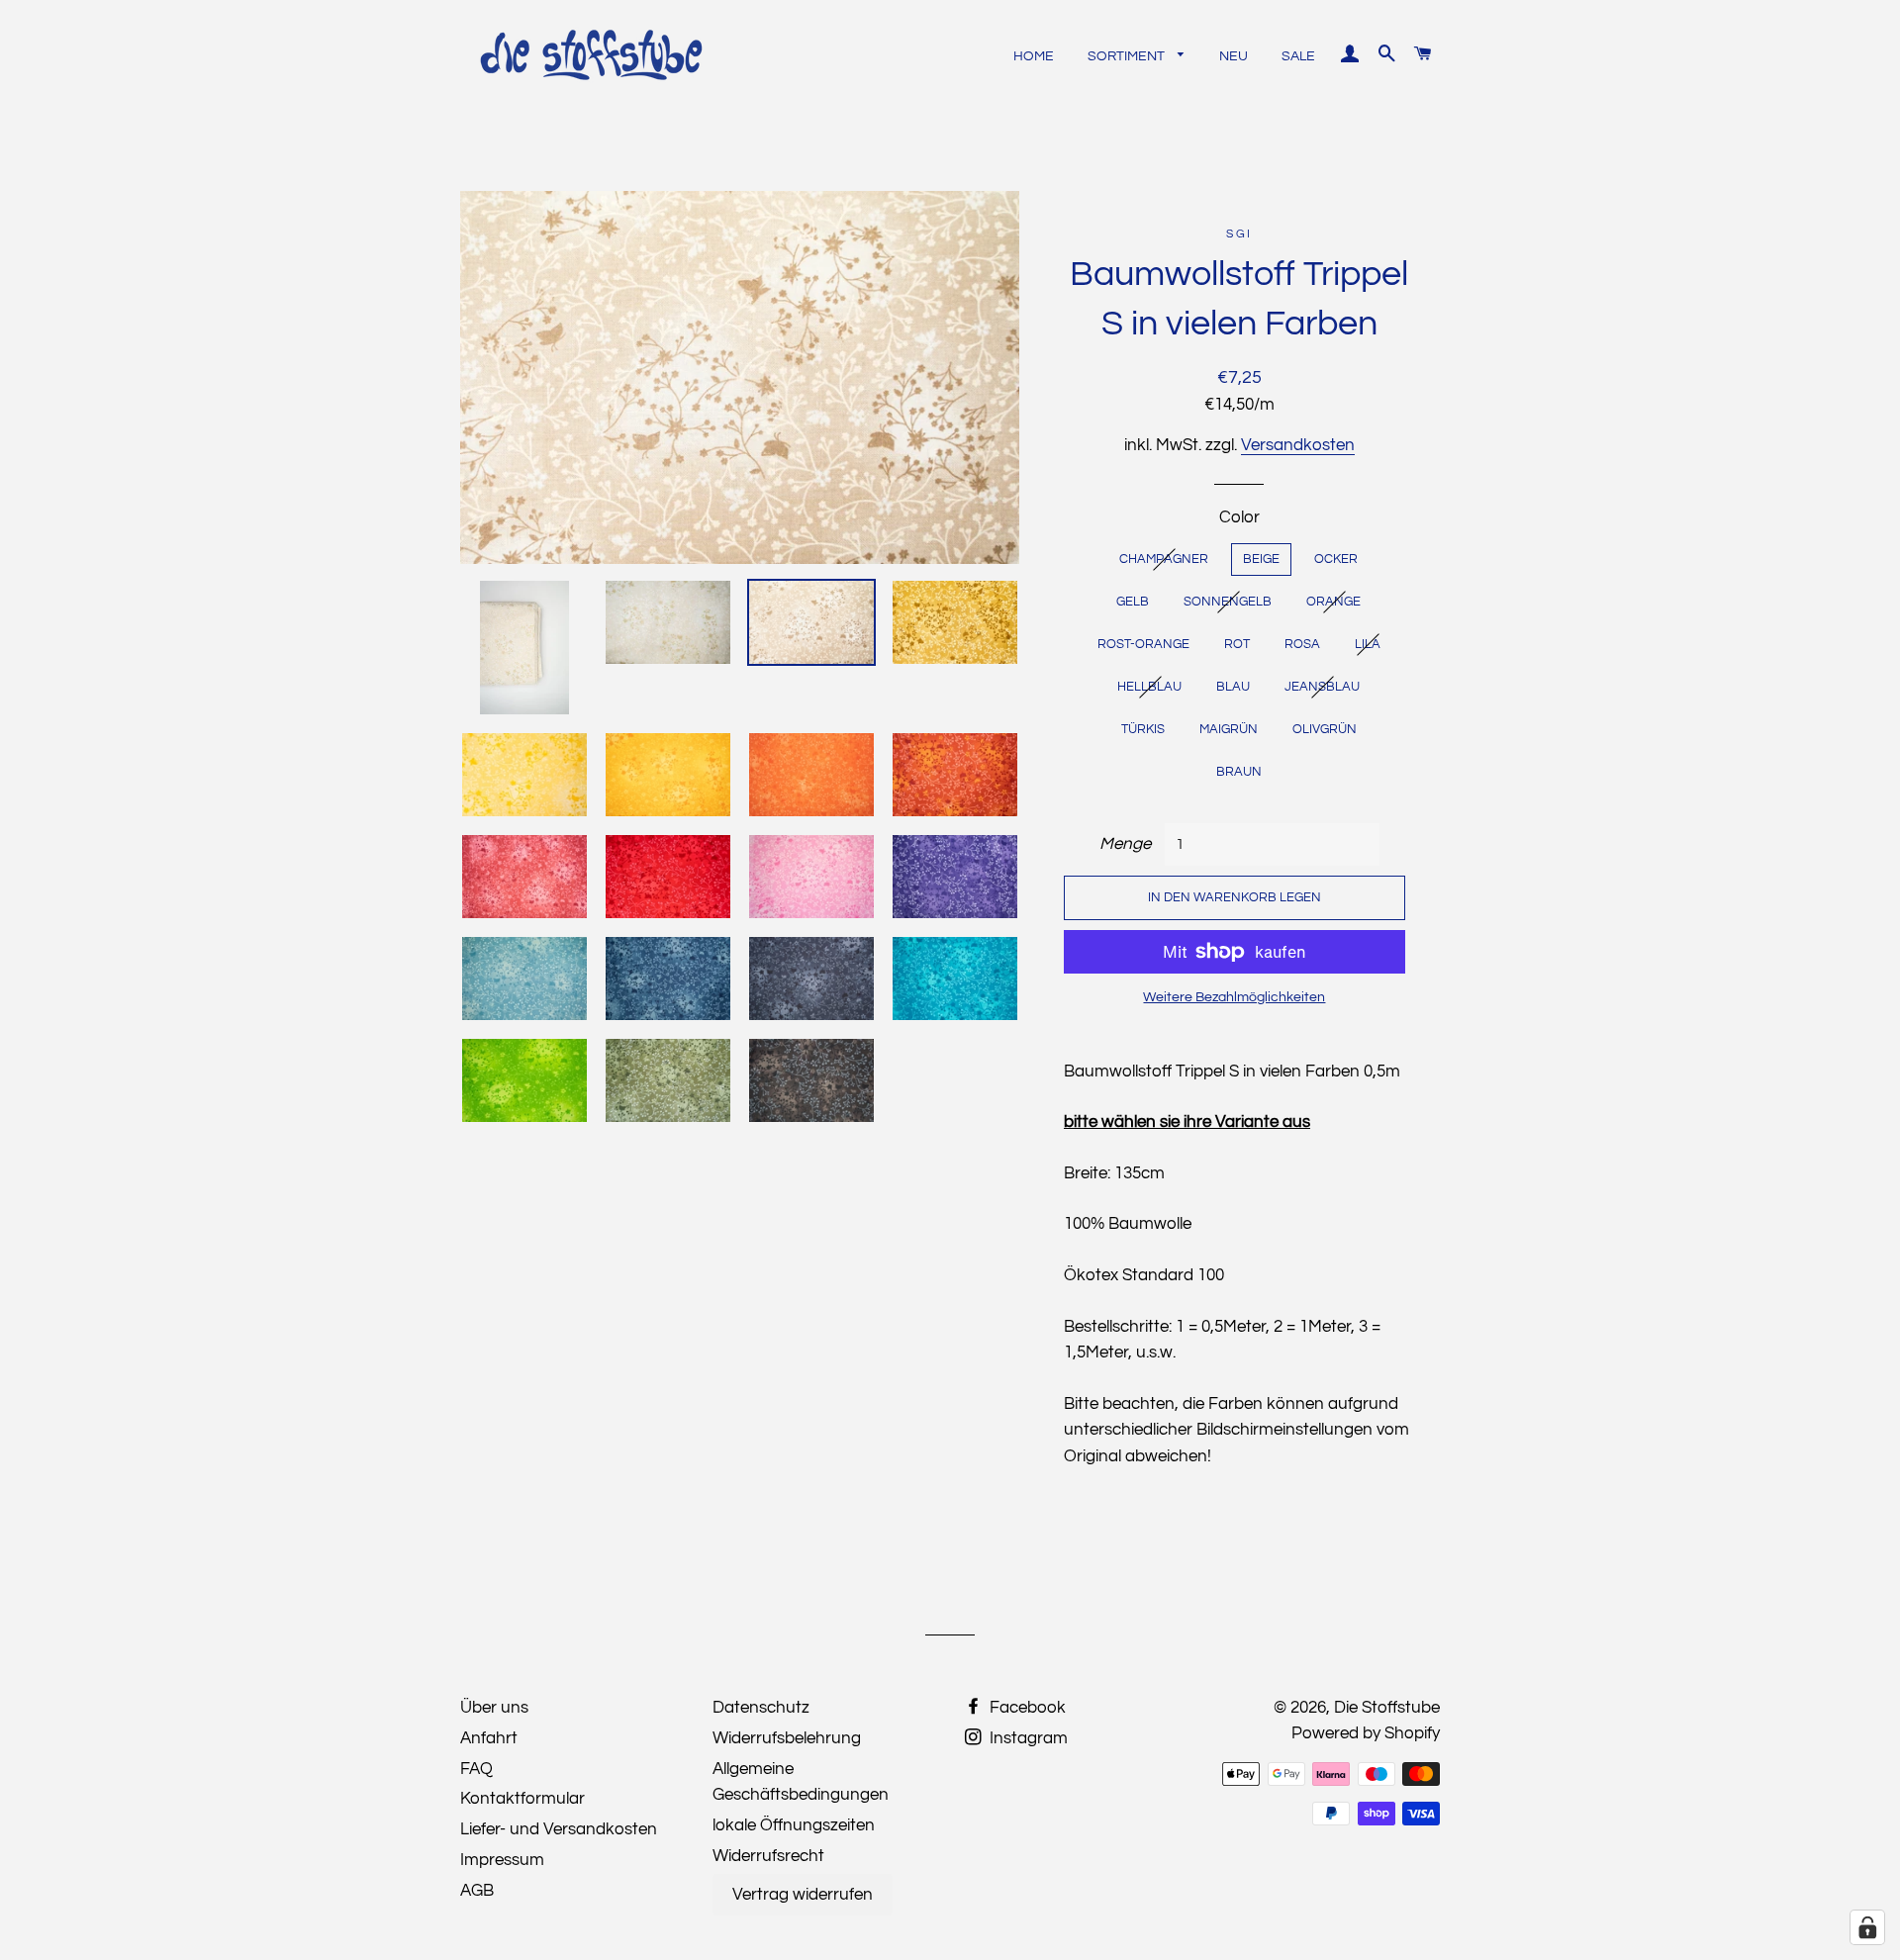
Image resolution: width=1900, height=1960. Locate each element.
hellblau (1149, 687)
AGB (477, 1891)
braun (1239, 772)
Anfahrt (489, 1738)
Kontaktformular (522, 1799)
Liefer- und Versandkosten (559, 1829)
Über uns (494, 1708)
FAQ (476, 1769)
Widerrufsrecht (768, 1856)
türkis (1143, 729)
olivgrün (1325, 729)
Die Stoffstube (1387, 1708)
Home (1034, 56)
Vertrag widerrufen (803, 1895)
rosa (1302, 644)
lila (1368, 644)
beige (1261, 559)
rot (1237, 644)
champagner (1164, 559)
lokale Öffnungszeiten (794, 1825)
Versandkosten (1298, 445)
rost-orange (1143, 644)
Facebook (1026, 1708)
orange (1333, 602)
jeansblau (1322, 687)
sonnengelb (1228, 602)
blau (1233, 687)
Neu (1234, 56)
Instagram (1027, 1738)
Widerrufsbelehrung (787, 1738)
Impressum (502, 1860)
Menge (1125, 844)
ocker (1336, 559)
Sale (1298, 56)
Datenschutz (761, 1708)
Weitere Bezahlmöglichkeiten (1234, 997)
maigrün (1229, 729)
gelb (1133, 602)
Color (1239, 517)
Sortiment (1128, 56)
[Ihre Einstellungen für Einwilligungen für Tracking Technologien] (1867, 1927)
